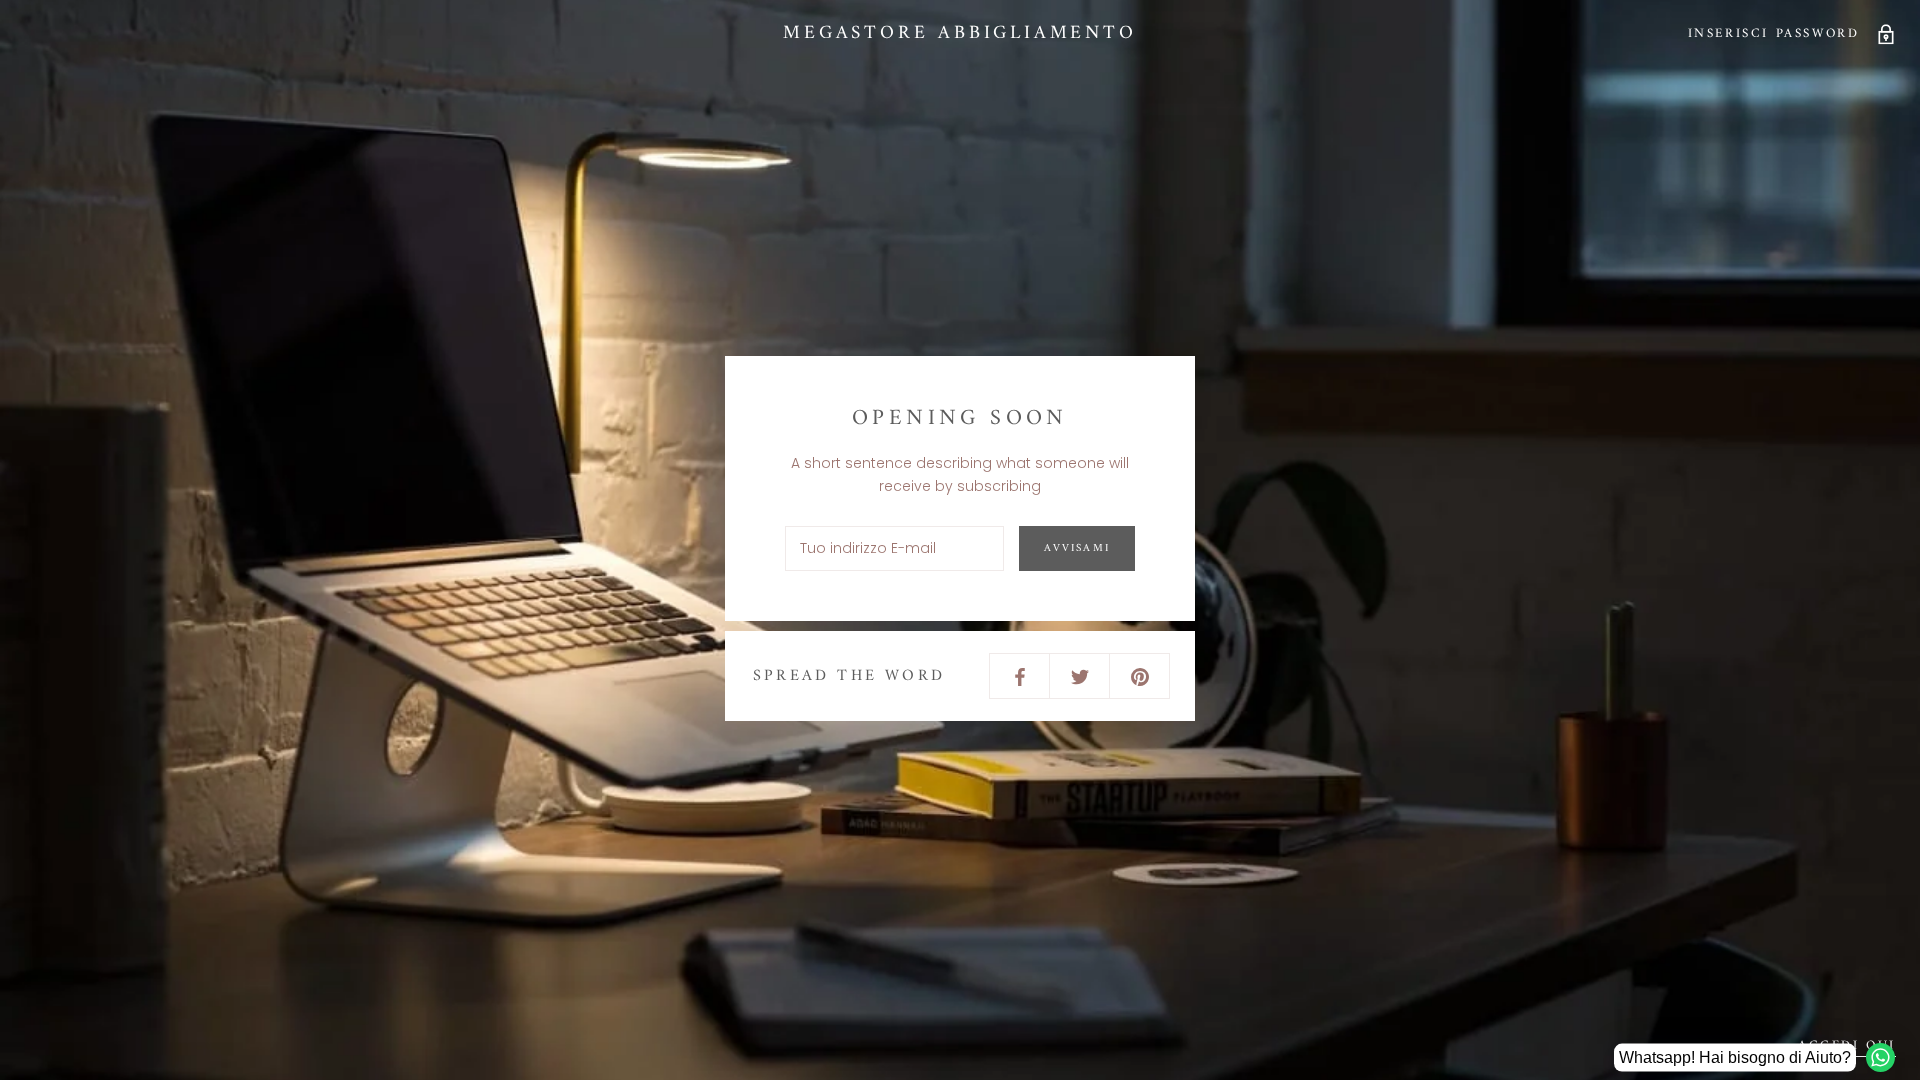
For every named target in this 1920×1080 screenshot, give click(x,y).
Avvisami (1077, 548)
